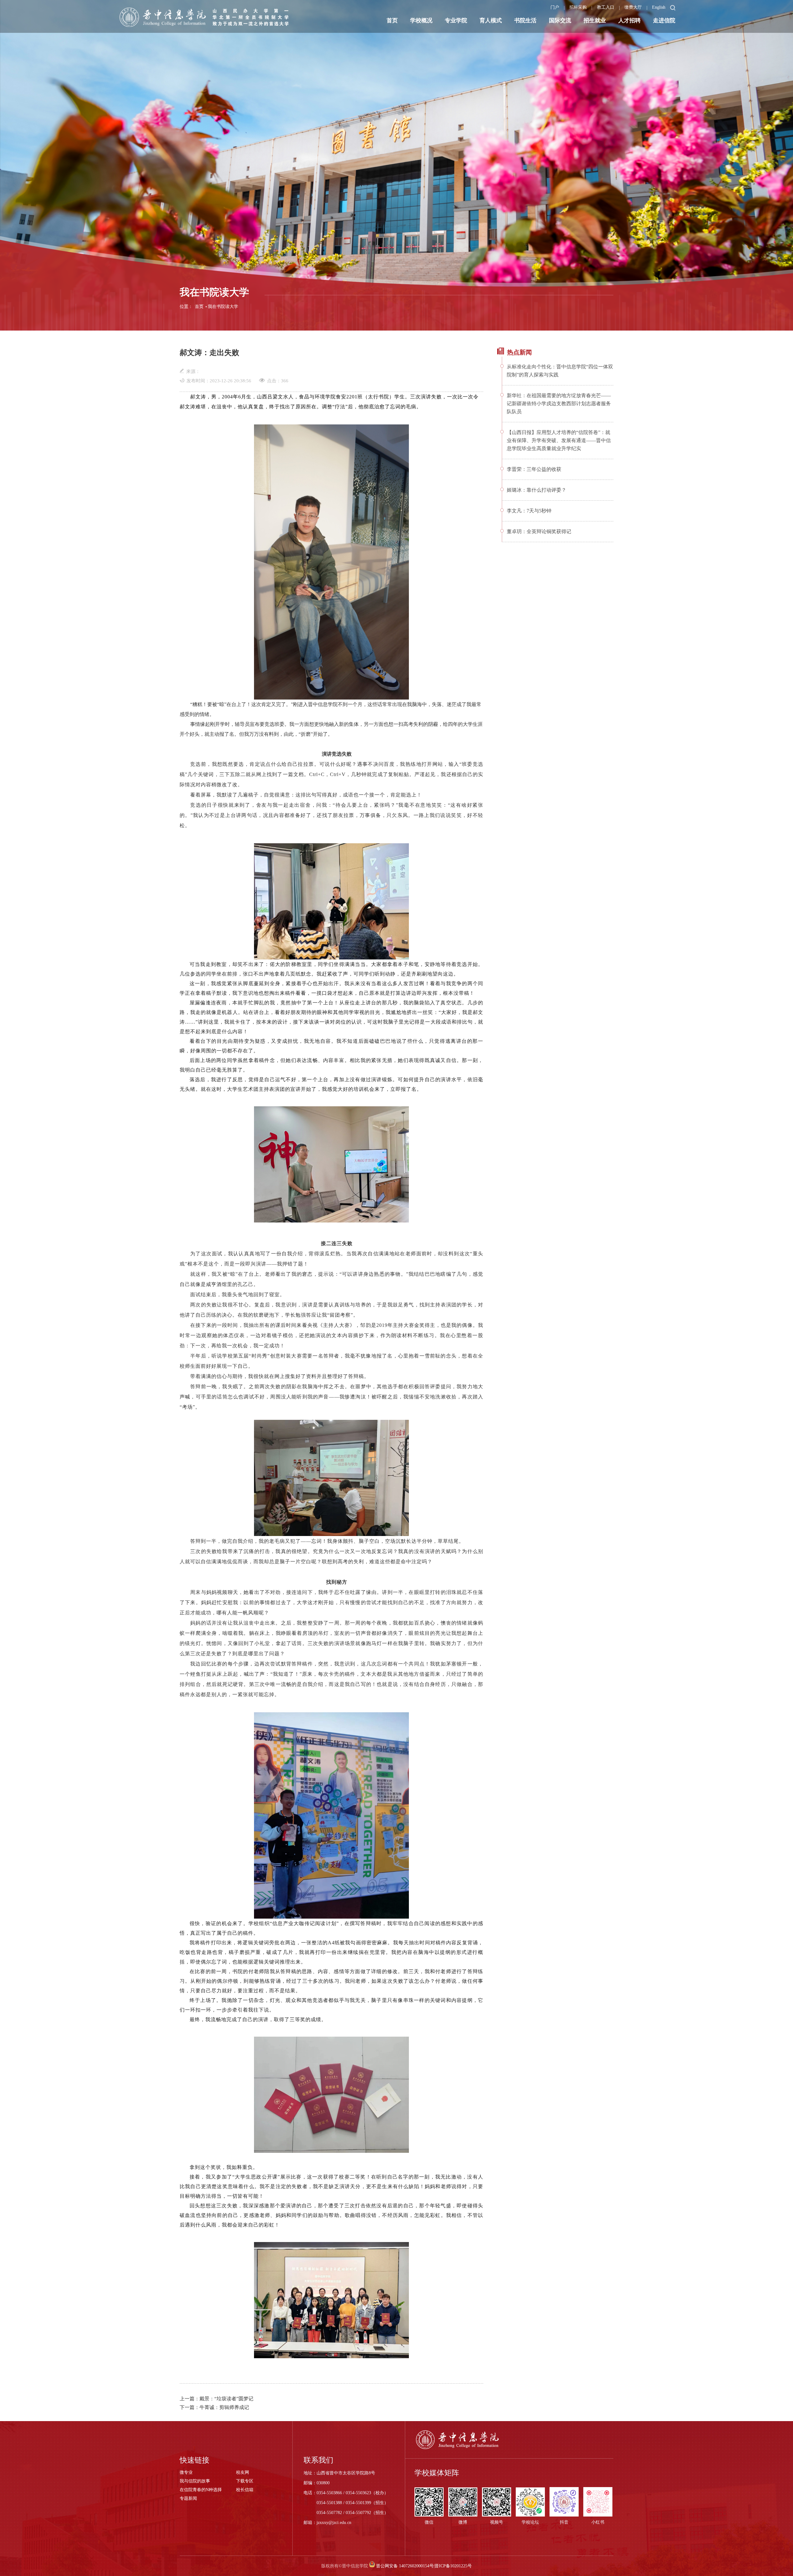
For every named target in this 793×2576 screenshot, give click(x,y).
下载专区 (245, 2481)
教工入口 (606, 7)
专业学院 (456, 20)
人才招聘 (629, 20)
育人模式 (491, 20)
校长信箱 (245, 2490)
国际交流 (560, 20)
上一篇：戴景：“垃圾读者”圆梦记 (217, 2399)
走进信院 (664, 20)
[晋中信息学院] (207, 17)
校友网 (243, 2472)
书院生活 (525, 20)
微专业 (186, 2472)
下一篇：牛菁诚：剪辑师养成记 (214, 2407)
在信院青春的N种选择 (201, 2490)
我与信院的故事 (195, 2481)
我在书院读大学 (223, 307)
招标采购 (578, 7)
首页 (392, 20)
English (659, 7)
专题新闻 (188, 2498)
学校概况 (421, 20)
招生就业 (595, 20)
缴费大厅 (633, 7)
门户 (555, 7)
